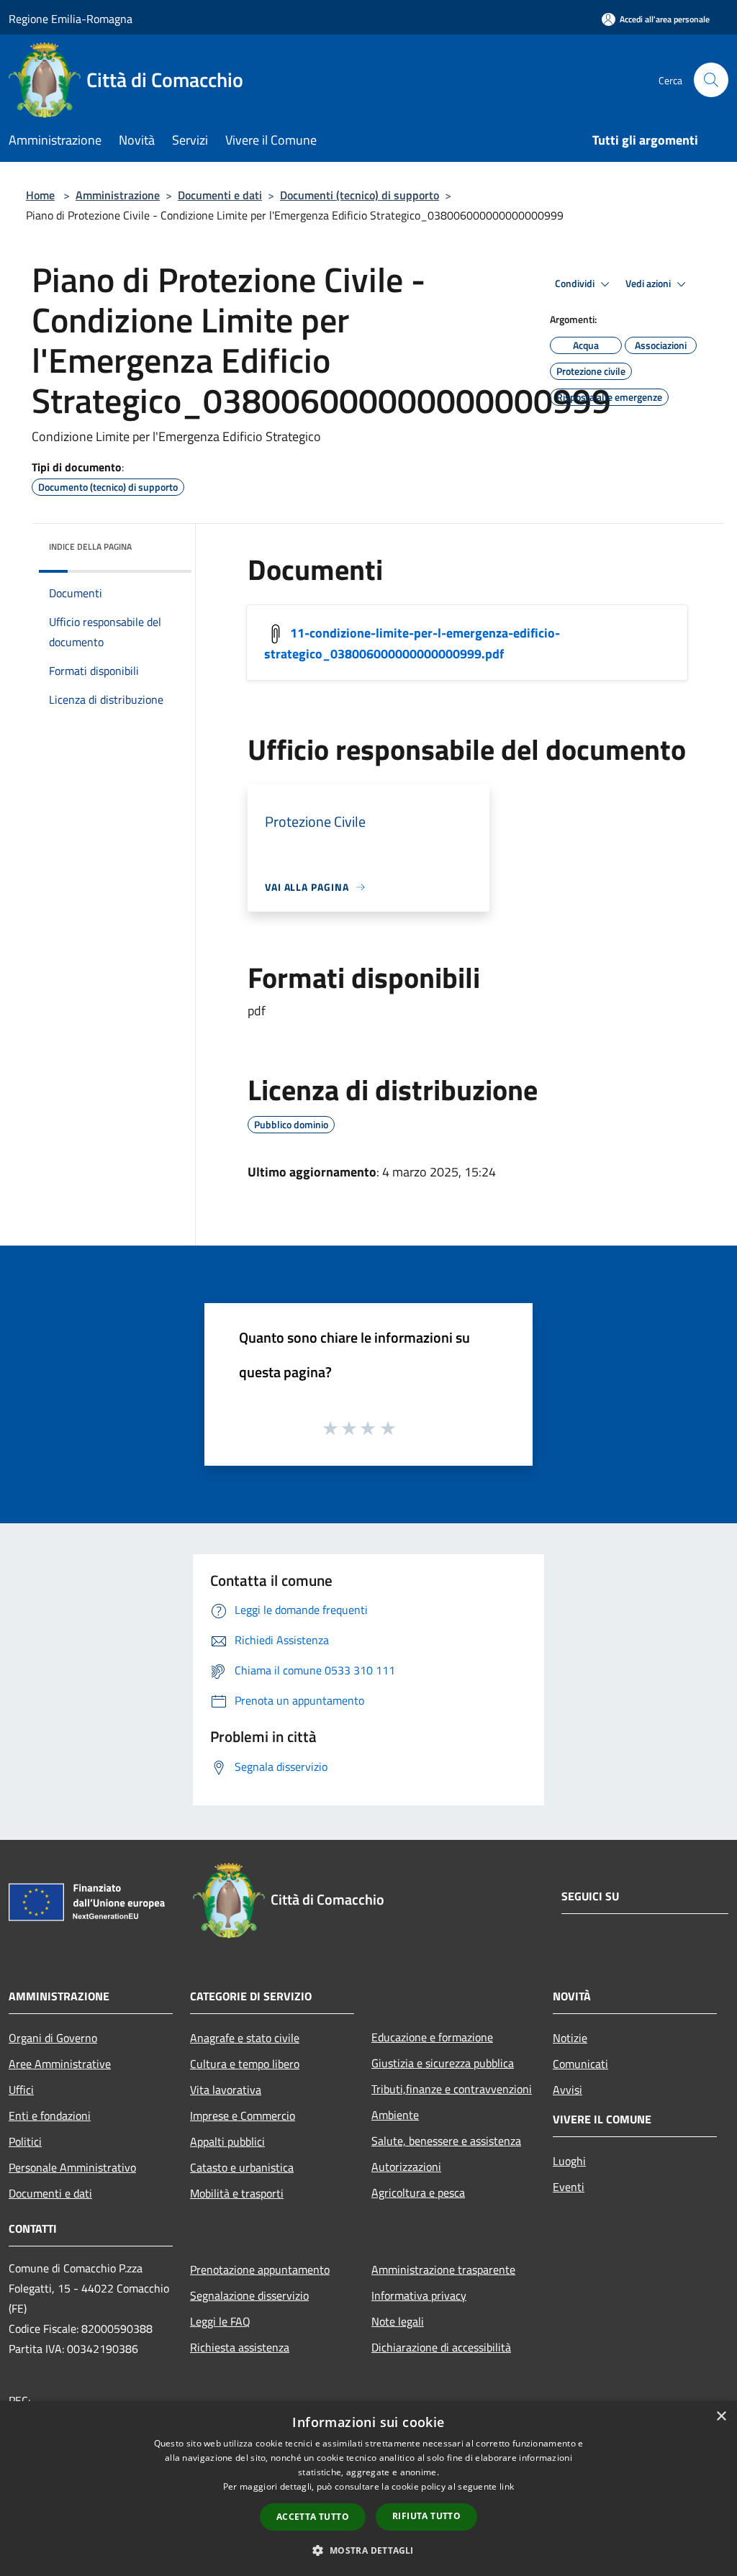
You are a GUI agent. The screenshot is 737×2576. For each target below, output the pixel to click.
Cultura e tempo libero (245, 2064)
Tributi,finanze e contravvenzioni (452, 2089)
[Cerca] (711, 80)
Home (40, 195)
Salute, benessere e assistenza (446, 2141)
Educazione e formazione (432, 2037)
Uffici (21, 2090)
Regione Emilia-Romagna (71, 19)
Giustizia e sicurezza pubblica (443, 2063)
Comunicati (580, 2064)
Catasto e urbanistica (242, 2167)
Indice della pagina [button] (90, 547)
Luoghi (569, 2161)
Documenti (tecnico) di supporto (360, 195)
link (507, 2486)
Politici (25, 2141)
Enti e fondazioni (50, 2115)
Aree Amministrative (60, 2064)
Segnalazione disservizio (249, 2295)
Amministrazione (118, 195)
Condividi (576, 284)
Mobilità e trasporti (237, 2193)
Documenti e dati (220, 195)
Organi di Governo (53, 2038)
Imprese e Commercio (243, 2115)
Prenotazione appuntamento (260, 2269)
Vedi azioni (649, 284)
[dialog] (368, 2489)
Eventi (569, 2187)
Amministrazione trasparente (443, 2269)
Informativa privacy (419, 2295)
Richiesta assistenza (240, 2347)
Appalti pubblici (227, 2141)
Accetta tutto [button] (313, 2517)
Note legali (398, 2321)
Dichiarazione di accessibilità (441, 2347)
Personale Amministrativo (72, 2167)
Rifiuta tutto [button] (426, 2516)
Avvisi (568, 2090)
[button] (368, 2550)
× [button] (721, 2417)
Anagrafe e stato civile (245, 2038)
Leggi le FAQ (220, 2321)
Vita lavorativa (226, 2090)
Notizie (570, 2038)
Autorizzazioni (406, 2167)
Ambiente (395, 2115)
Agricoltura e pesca (418, 2192)
